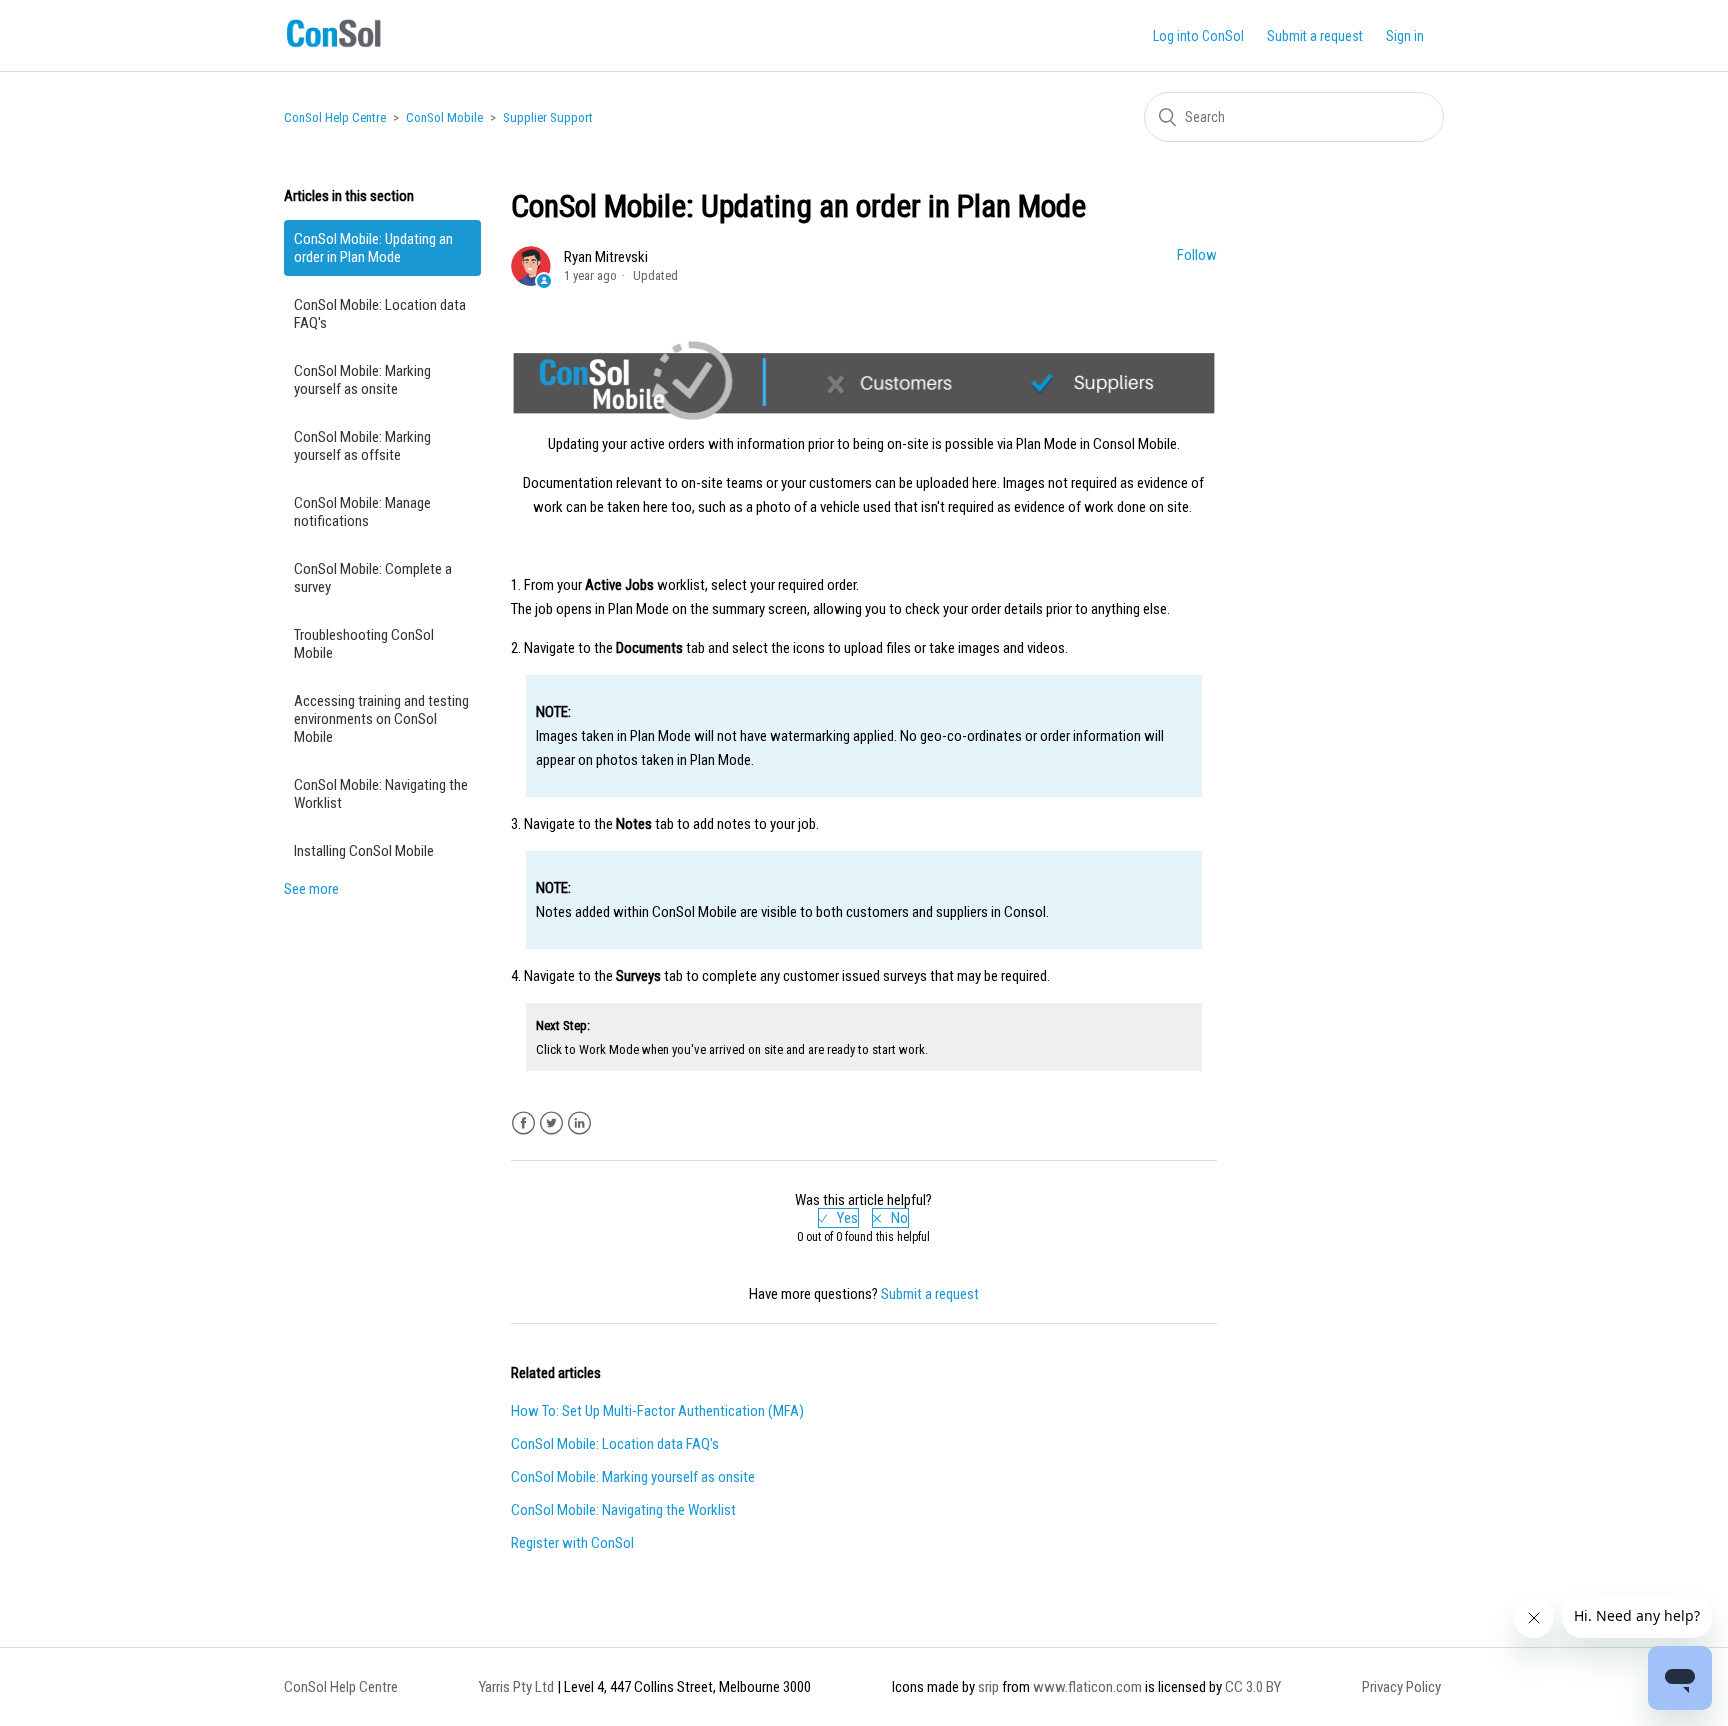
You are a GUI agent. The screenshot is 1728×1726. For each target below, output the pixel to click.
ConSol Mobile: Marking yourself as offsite (362, 446)
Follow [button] (1197, 255)
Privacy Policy (1401, 1687)
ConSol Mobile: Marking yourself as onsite (362, 380)
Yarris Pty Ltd (516, 1687)
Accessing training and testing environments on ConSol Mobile (381, 719)
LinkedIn (579, 1123)
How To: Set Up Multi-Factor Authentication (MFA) (657, 1411)
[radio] (838, 1218)
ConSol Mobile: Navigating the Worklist (381, 794)
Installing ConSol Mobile (364, 851)
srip (988, 1687)
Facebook (523, 1123)
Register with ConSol (572, 1543)
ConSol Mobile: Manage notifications (362, 512)
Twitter (551, 1123)
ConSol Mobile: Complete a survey (373, 578)
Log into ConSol (1198, 36)
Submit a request (1315, 36)
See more (311, 889)
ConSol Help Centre (335, 117)
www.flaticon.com (1087, 1687)
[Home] (333, 47)
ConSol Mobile (444, 117)
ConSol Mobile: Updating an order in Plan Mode (373, 248)
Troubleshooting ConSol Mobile (364, 644)
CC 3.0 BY (1253, 1687)
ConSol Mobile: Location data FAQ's (380, 314)
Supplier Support (548, 117)
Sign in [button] (1405, 36)
